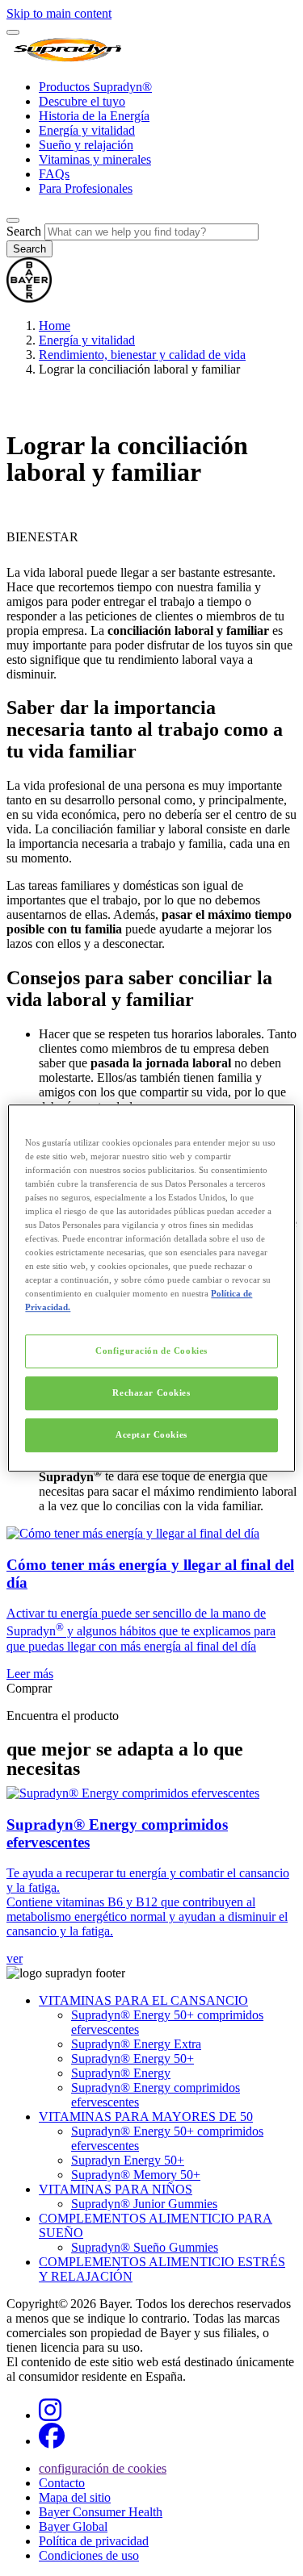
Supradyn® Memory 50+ (136, 2175)
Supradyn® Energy (121, 2073)
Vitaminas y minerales (95, 159)
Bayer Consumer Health (101, 2512)
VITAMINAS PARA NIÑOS (116, 2189)
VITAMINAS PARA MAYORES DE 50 (146, 2117)
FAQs (54, 174)
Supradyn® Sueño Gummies (145, 2247)
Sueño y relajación (86, 145)
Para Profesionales (86, 188)
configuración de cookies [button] (103, 2468)
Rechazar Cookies (151, 1392)
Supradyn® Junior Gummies (144, 2204)
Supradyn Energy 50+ (128, 2160)
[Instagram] (50, 2415)
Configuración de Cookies (151, 1351)
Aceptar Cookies (151, 1434)
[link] (151, 1604)
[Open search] (13, 220)
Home (55, 326)
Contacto (62, 2483)
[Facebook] (52, 2441)
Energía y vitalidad (87, 130)
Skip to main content (59, 13)
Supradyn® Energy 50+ (133, 2058)
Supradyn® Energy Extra (136, 2044)
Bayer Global (73, 2526)
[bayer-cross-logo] (29, 298)
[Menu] (13, 32)
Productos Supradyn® (95, 87)
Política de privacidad (94, 2541)
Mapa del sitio (75, 2497)
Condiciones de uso (89, 2555)
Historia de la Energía (94, 116)
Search (24, 231)
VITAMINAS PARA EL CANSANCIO (143, 2000)
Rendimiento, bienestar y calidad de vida (142, 355)
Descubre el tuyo (82, 101)
